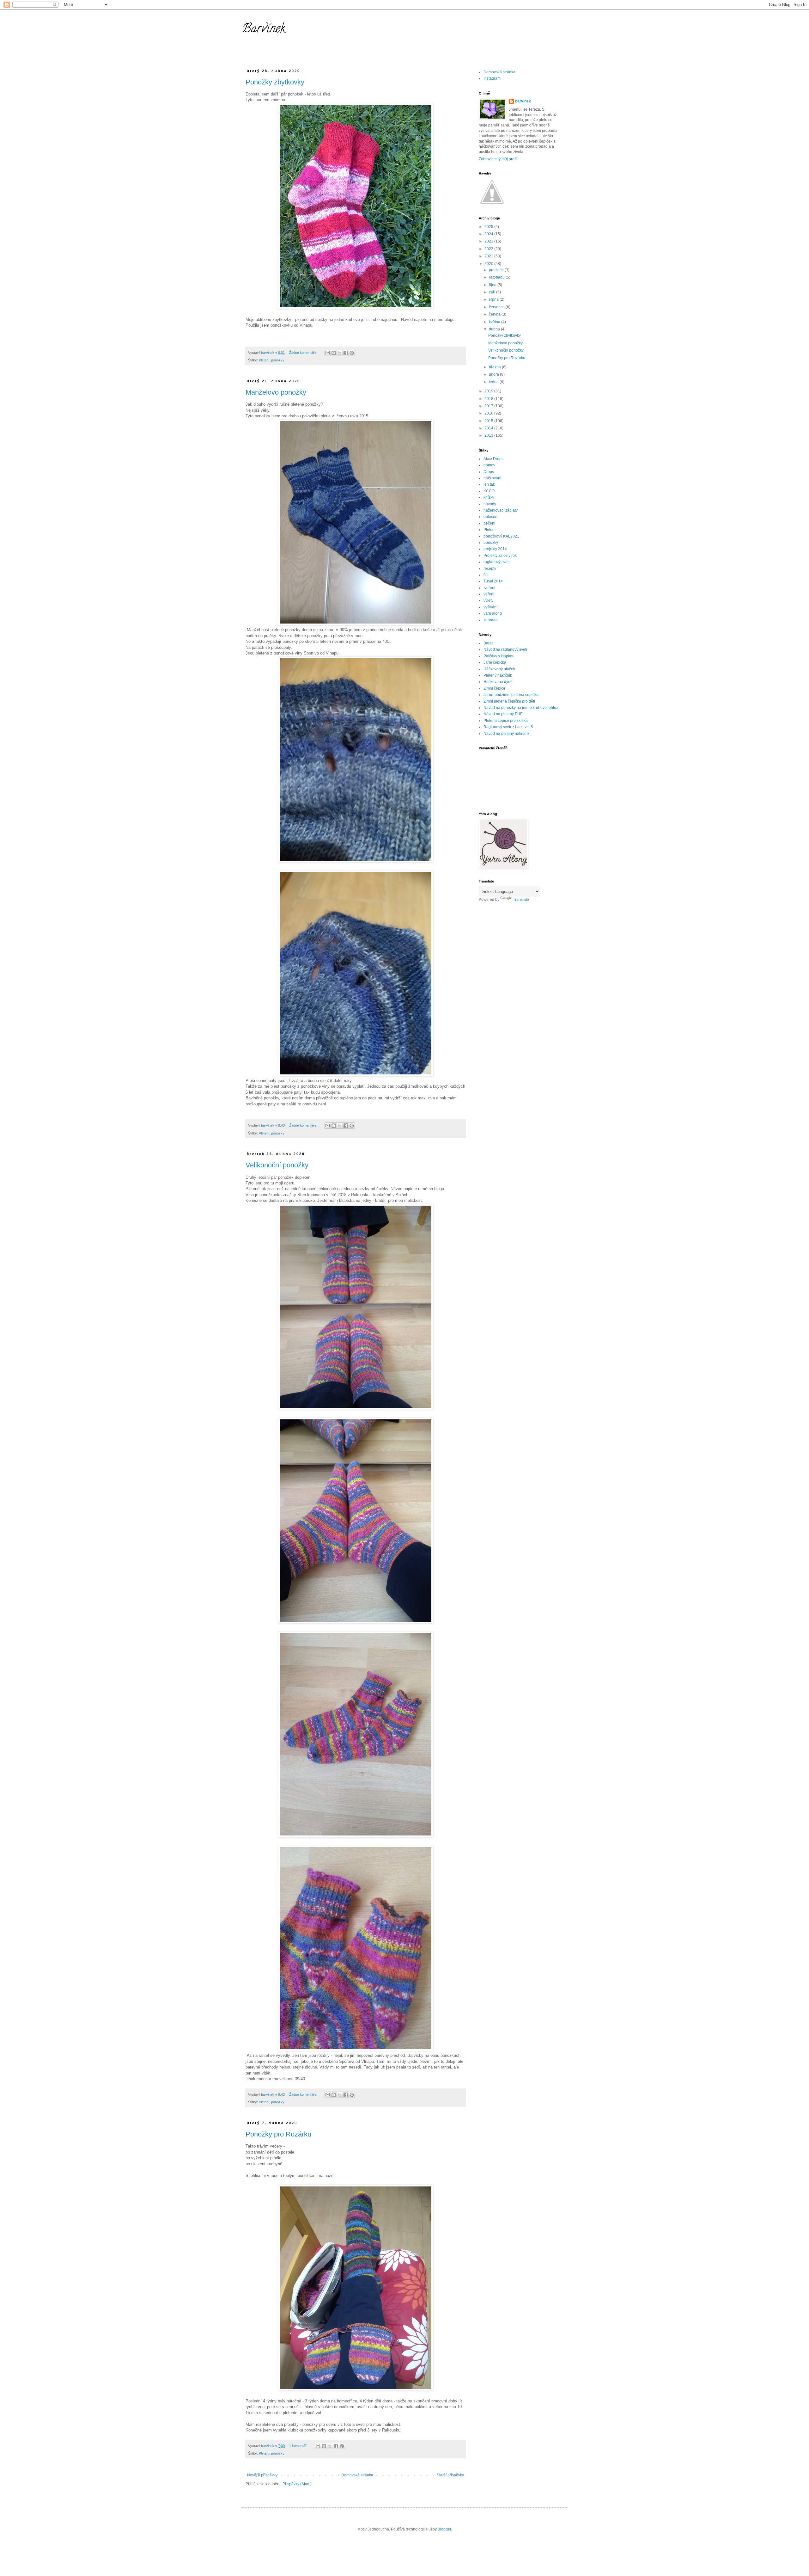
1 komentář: (299, 2446)
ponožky (278, 360)
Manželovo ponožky (276, 392)
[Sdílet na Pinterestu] (352, 353)
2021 (489, 256)
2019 (489, 391)
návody (490, 504)
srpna (494, 299)
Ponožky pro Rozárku (278, 2134)
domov (489, 465)
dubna (495, 329)
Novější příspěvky (262, 2475)
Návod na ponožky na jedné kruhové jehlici (521, 708)
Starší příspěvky (450, 2475)
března (495, 367)
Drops (489, 472)
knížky (489, 497)
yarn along (493, 613)
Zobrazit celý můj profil (498, 159)
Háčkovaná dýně (498, 682)
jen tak (489, 484)
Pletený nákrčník (498, 675)
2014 (489, 428)
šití (486, 575)
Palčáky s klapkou (499, 656)
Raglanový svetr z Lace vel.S (508, 727)
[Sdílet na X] (340, 353)
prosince (497, 270)
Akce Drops (493, 459)
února (494, 374)
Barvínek (264, 30)
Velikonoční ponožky (277, 1165)
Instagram (492, 78)
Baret (488, 643)
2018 (489, 399)
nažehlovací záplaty (501, 510)
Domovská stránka (357, 2475)
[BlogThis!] (334, 353)
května (495, 322)
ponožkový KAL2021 (501, 536)
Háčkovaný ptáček (499, 669)
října (493, 285)
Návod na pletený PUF (503, 714)
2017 (489, 406)
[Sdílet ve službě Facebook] (346, 353)
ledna (494, 382)
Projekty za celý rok (500, 556)
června (495, 314)
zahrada (491, 620)
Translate (521, 900)
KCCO (489, 491)
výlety (488, 600)
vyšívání (490, 607)
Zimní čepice (494, 688)
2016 (489, 413)
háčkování (492, 478)
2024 (489, 234)
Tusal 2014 (493, 581)
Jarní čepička (495, 662)
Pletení (264, 360)
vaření (489, 594)
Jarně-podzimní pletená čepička (511, 695)
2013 (489, 435)
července (497, 307)
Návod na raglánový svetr (505, 649)
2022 (489, 249)
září (493, 292)
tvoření (489, 588)
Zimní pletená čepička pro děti (509, 701)
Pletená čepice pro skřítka (506, 721)
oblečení (491, 517)
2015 (489, 421)
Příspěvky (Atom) (297, 2484)
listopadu (497, 277)
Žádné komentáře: (304, 353)
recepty (490, 569)
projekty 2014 (495, 549)
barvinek (523, 101)
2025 (489, 227)
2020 (489, 264)
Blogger (444, 2529)
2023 (489, 241)
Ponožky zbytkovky (275, 82)
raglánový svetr (497, 562)
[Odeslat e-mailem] (328, 353)
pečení (489, 523)
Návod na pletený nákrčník (506, 734)
